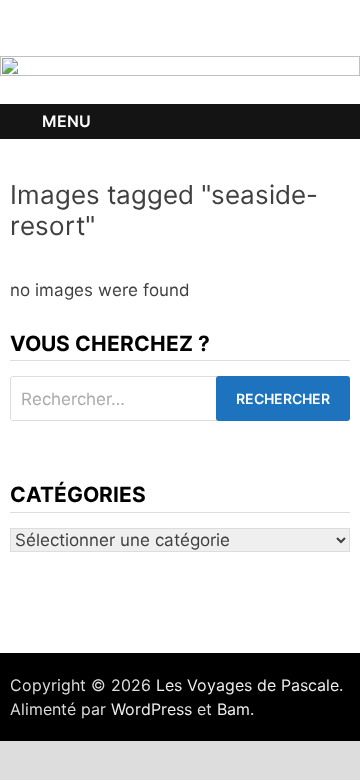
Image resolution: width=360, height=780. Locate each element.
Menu (66, 121)
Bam (233, 709)
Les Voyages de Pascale (247, 685)
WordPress (151, 709)
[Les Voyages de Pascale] (180, 79)
